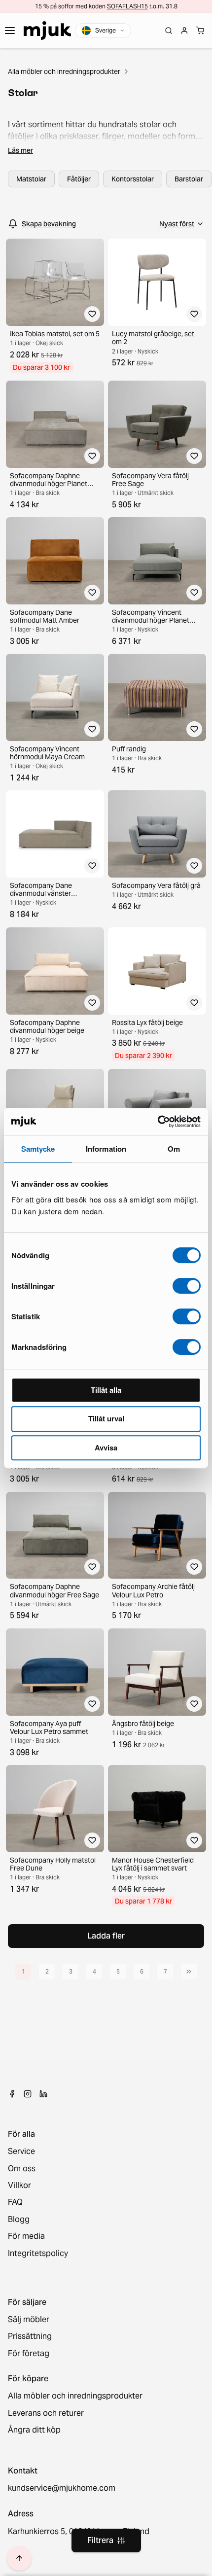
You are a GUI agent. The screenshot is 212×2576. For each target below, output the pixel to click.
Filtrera (100, 2540)
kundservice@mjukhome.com (62, 2488)
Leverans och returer (46, 2413)
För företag (29, 2354)
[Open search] (169, 31)
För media (26, 2236)
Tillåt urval (106, 1418)
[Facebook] (12, 2094)
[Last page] (189, 1972)
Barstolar (189, 179)
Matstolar (31, 179)
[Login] (184, 31)
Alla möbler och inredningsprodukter (64, 71)
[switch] (187, 1286)
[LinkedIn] (43, 2094)
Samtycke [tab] (38, 1149)
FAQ (15, 2202)
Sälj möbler (29, 2320)
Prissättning (30, 2336)
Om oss (22, 2169)
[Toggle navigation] (10, 31)
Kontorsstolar (133, 179)
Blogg (19, 2220)
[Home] (47, 31)
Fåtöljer (79, 179)
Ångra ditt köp (34, 2430)
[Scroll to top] (19, 2558)
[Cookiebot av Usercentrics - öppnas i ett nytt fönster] (158, 1122)
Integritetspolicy (38, 2254)
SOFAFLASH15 (127, 6)
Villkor (19, 2186)
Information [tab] (106, 1149)
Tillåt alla (106, 1390)
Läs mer (20, 150)
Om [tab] (174, 1149)
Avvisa (106, 1447)
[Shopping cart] (200, 31)
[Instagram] (28, 2094)
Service (21, 2152)
